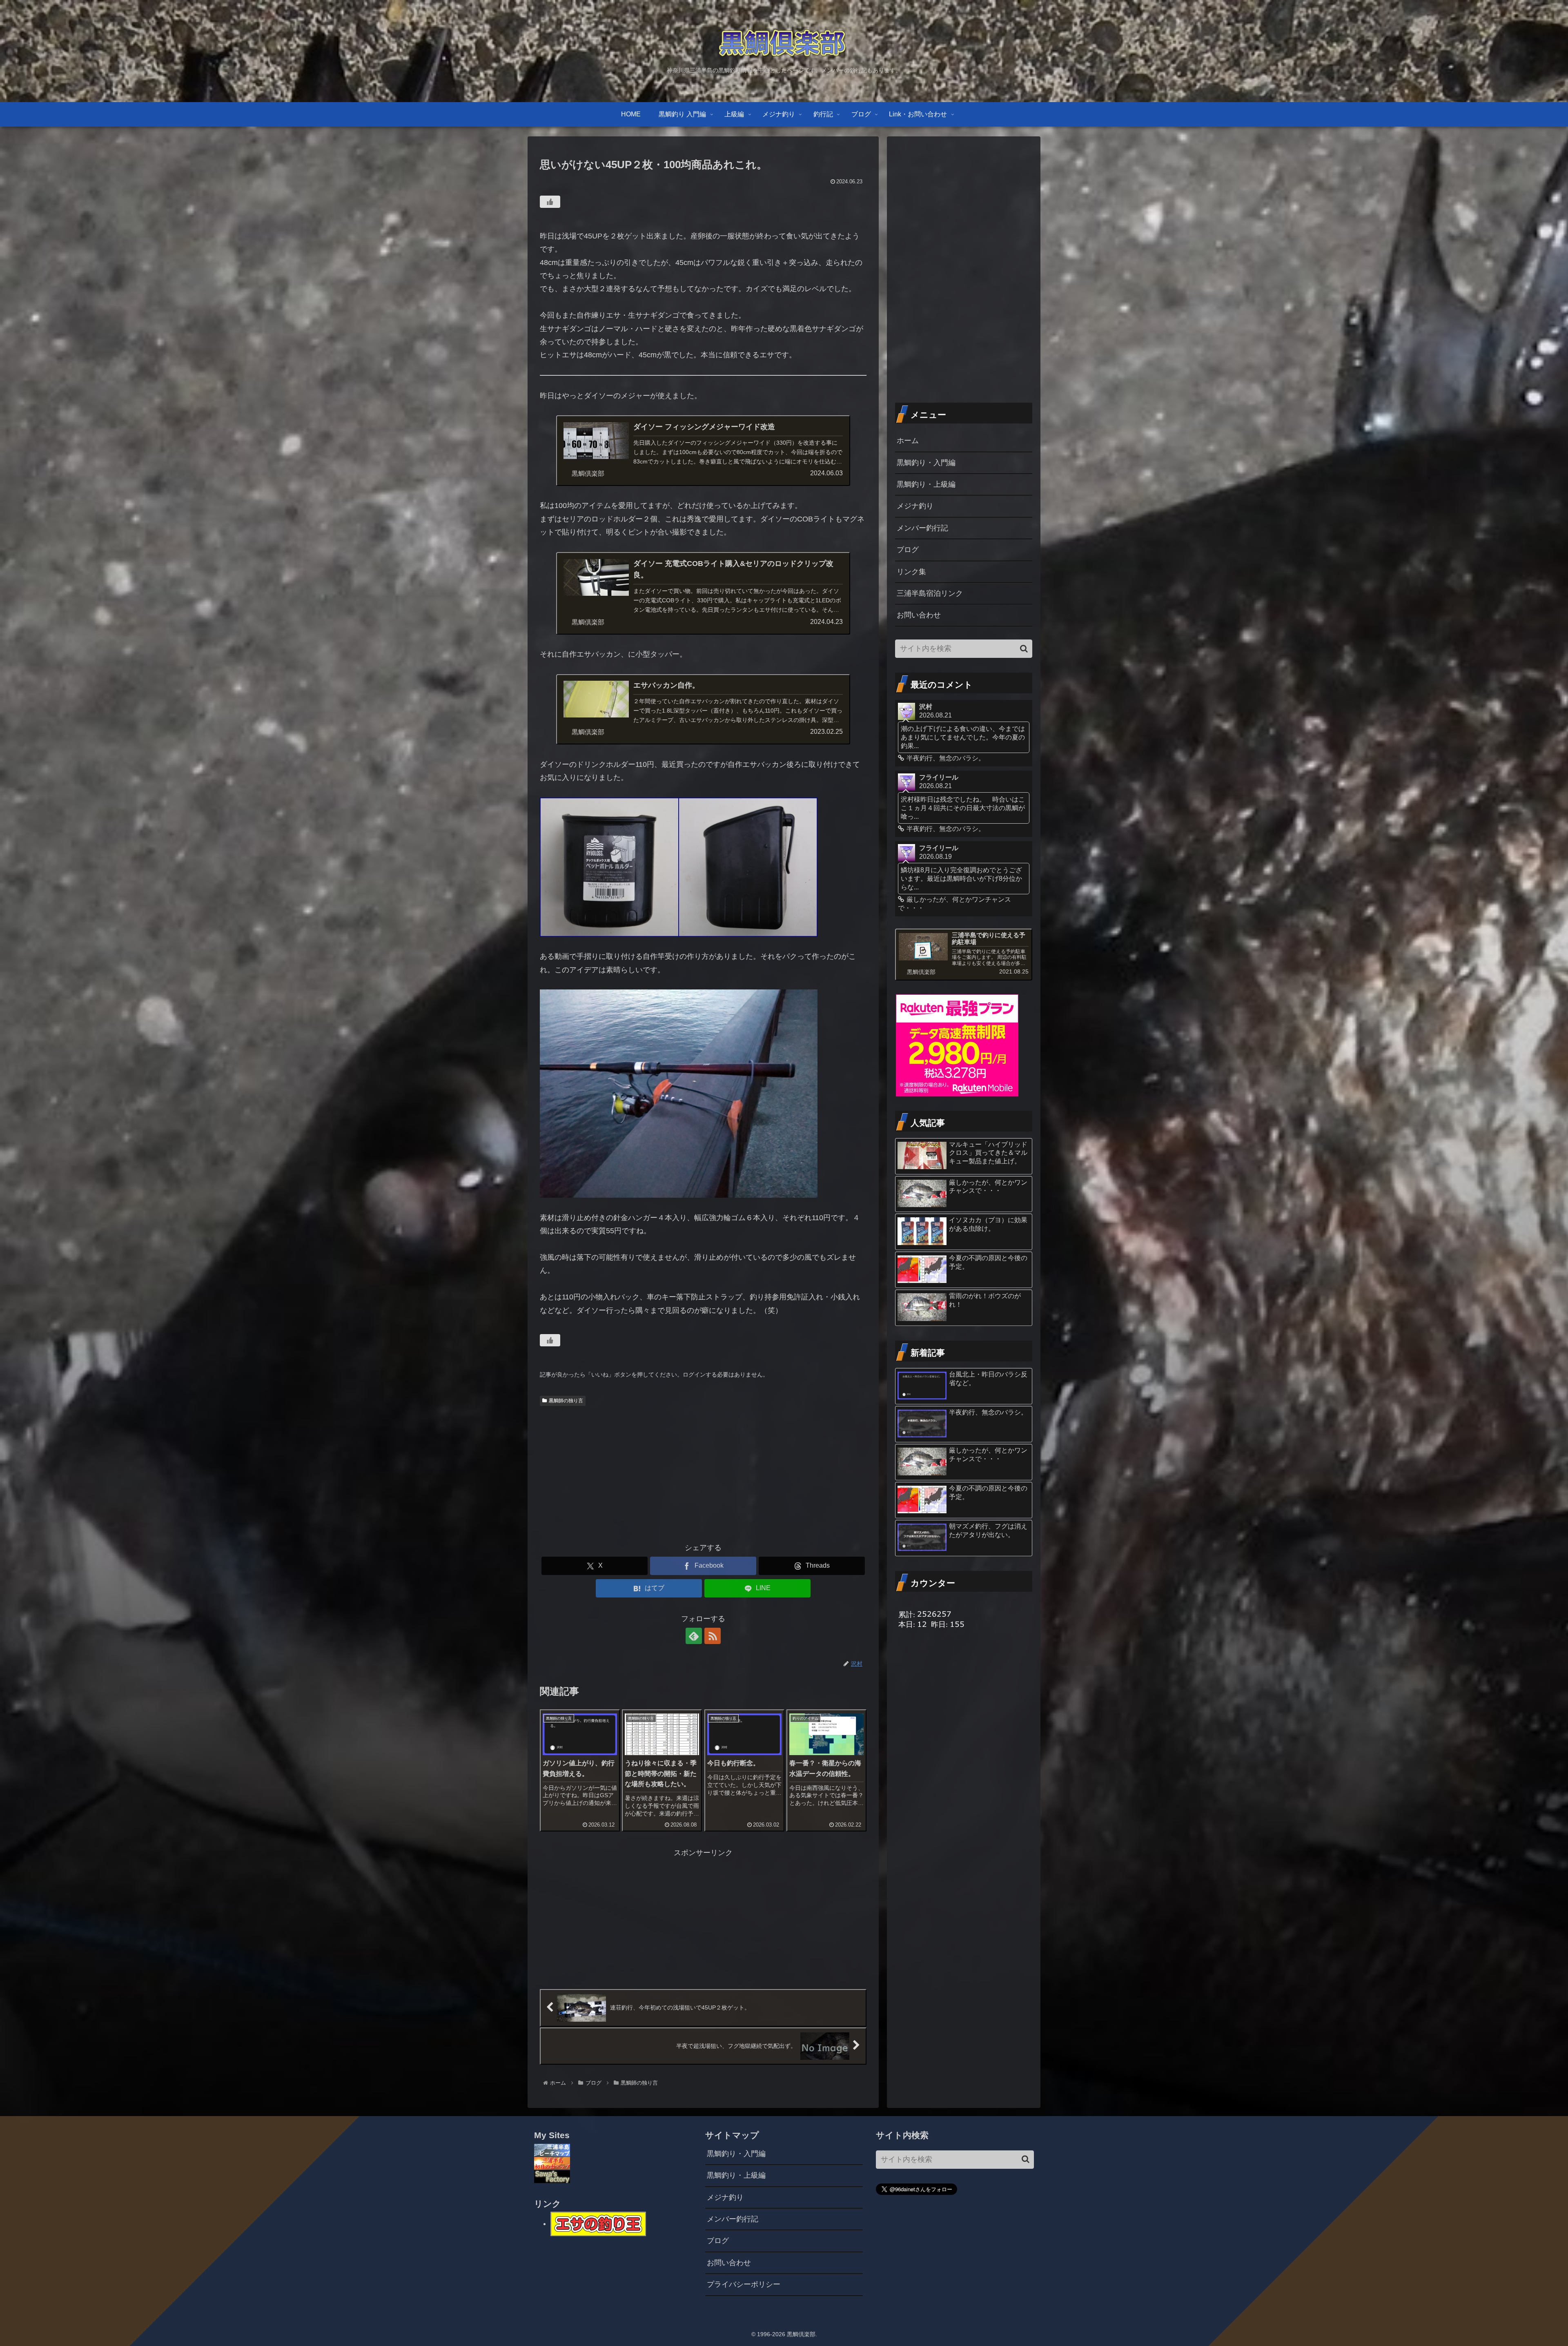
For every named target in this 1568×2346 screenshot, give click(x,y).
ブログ (908, 550)
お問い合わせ (919, 615)
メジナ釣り (915, 506)
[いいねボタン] (550, 202)
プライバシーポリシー (744, 2284)
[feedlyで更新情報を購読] (694, 1636)
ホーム (908, 441)
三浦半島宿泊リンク (930, 593)
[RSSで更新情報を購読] (713, 1636)
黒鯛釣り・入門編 (926, 463)
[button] (1024, 649)
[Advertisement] (703, 1471)
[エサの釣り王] (598, 2223)
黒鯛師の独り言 (566, 1401)
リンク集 (911, 572)
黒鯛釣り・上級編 (926, 484)
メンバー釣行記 (922, 528)
